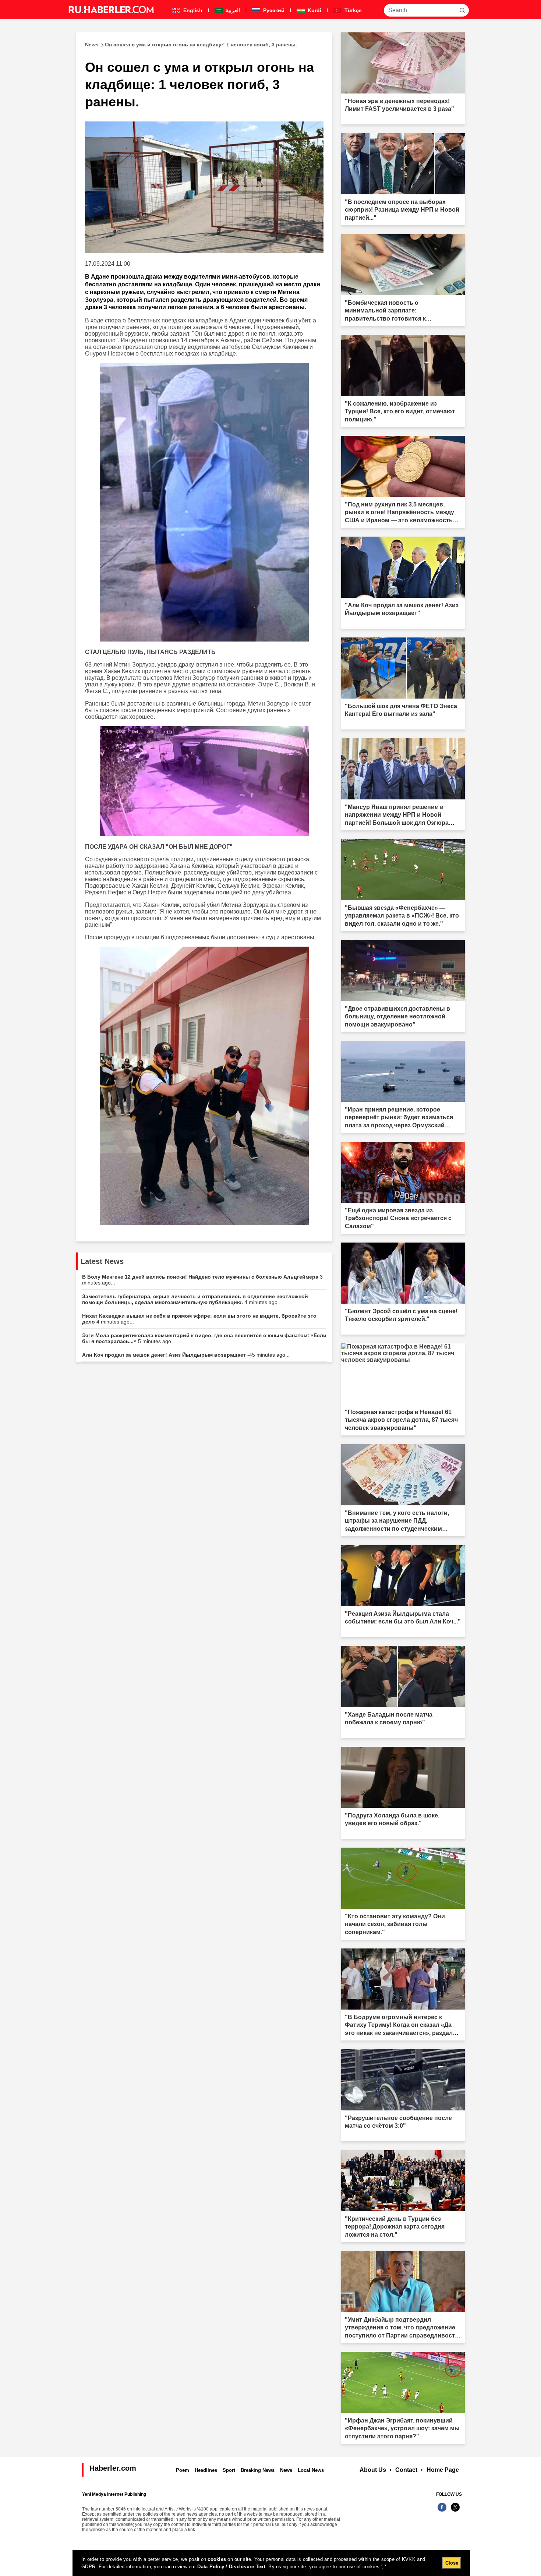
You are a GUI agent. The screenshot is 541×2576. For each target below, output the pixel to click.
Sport (229, 2470)
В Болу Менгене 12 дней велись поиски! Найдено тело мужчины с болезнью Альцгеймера (202, 1280)
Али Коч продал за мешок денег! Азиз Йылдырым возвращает (186, 1355)
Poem (183, 2470)
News (286, 2470)
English (192, 10)
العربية (232, 10)
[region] (271, 2563)
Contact (406, 2470)
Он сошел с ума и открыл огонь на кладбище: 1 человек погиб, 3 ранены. (191, 45)
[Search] (462, 10)
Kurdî (314, 10)
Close (452, 2563)
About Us (373, 2470)
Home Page (443, 2470)
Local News (311, 2470)
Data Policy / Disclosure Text (231, 2567)
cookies (217, 2559)
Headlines (206, 2470)
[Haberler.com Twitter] (455, 2511)
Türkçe (352, 10)
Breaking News (258, 2470)
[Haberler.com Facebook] (442, 2511)
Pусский (273, 10)
